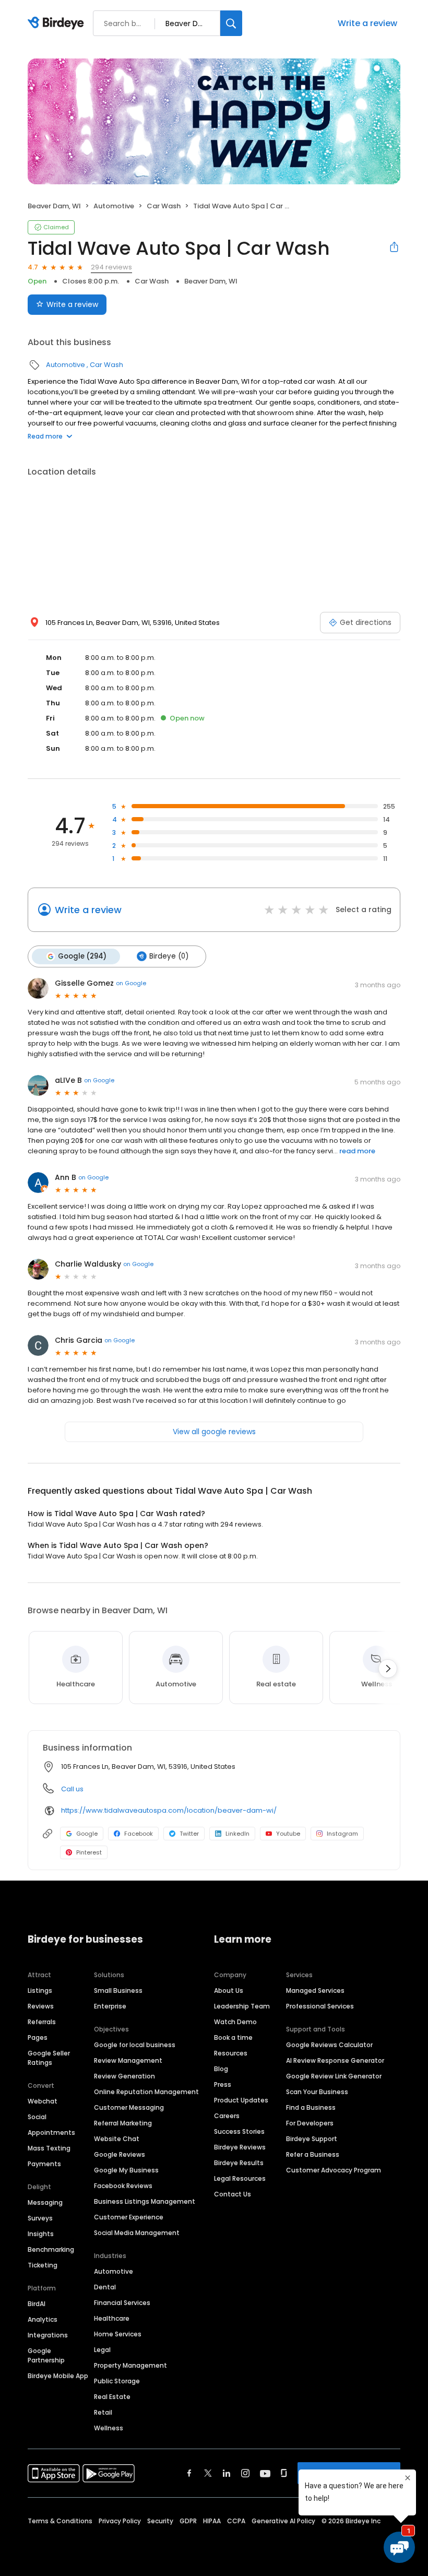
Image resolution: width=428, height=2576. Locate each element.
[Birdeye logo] (58, 23)
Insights (41, 2234)
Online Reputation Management (146, 2092)
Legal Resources (240, 2178)
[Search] (231, 23)
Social (37, 2117)
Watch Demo (235, 2022)
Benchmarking (51, 2249)
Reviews (41, 2006)
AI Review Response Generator (335, 2060)
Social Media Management (137, 2233)
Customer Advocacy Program (334, 2170)
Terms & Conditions (60, 2521)
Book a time (233, 2037)
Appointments (51, 2132)
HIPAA (212, 2521)
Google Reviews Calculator (329, 2045)
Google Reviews (120, 2154)
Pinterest (89, 1852)
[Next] (388, 1669)
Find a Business (311, 2107)
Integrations (48, 2335)
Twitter (189, 1834)
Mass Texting (49, 2148)
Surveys (40, 2218)
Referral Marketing (123, 2123)
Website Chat (117, 2139)
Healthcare (112, 2318)
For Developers (310, 2123)
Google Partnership (46, 2355)
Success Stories (239, 2131)
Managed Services (315, 1990)
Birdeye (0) (169, 956)
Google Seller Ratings (49, 2058)
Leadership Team (242, 2006)
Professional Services (320, 2006)
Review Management (128, 2060)
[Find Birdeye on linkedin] (227, 2473)
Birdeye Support (312, 2139)
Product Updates (241, 2100)
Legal (102, 2350)
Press (223, 2084)
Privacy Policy (120, 2521)
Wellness (109, 2428)
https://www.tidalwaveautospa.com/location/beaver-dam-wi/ (169, 1810)
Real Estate (112, 2397)
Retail (103, 2412)
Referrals (42, 2022)
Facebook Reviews (123, 2186)
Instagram (342, 1834)
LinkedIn (237, 1834)
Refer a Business (313, 2154)
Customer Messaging (129, 2107)
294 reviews (111, 267)
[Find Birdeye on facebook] (189, 2473)
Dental (105, 2287)
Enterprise (110, 2006)
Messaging (45, 2202)
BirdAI (37, 2304)
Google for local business (135, 2045)
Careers (227, 2116)
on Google (131, 983)
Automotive (114, 206)
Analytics (43, 2319)
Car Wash (164, 206)
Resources (231, 2053)
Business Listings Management (145, 2201)
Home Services (118, 2334)
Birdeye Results (239, 2163)
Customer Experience (129, 2217)
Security (160, 2521)
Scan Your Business (317, 2092)
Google (87, 1834)
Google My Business (126, 2170)
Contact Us (233, 2194)
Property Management (130, 2365)
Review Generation (124, 2076)
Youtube (288, 1834)
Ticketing (43, 2265)
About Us (229, 1990)
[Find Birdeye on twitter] (208, 2473)
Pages (38, 2037)
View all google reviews (214, 1432)
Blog (221, 2069)
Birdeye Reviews (240, 2147)
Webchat (43, 2101)
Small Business (118, 1990)
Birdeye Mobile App (58, 2376)
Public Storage (117, 2381)
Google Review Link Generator (334, 2076)
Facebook (139, 1834)
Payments (44, 2164)
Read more (45, 436)
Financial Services (122, 2303)
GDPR (188, 2521)
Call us (72, 1789)
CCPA (236, 2521)
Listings (40, 1990)
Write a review (367, 23)
